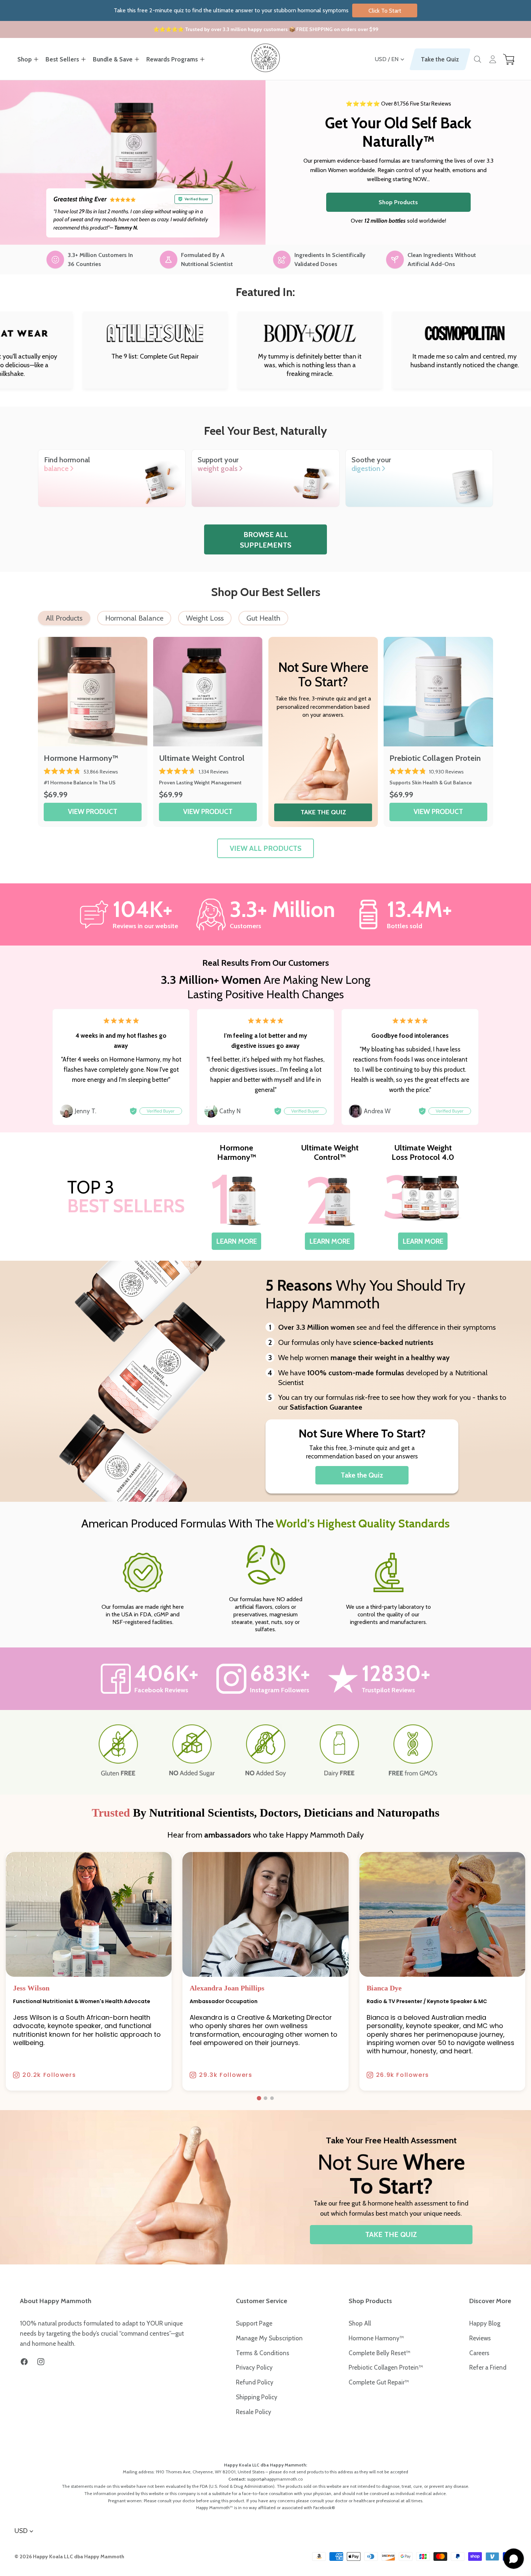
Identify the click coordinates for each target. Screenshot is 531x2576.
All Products (64, 618)
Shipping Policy (257, 2397)
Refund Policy (255, 2382)
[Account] (493, 59)
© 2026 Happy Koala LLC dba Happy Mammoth (69, 2556)
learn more (237, 1241)
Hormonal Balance (134, 618)
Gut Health (263, 618)
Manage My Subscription (269, 2338)
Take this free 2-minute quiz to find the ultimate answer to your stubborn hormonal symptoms (258, 10)
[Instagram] (41, 2362)
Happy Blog (485, 2323)
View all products (266, 848)
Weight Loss (205, 618)
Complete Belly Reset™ (379, 2353)
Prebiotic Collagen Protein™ (386, 2367)
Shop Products (398, 202)
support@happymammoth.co (275, 2479)
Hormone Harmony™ (376, 2338)
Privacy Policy (254, 2367)
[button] (259, 2098)
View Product (93, 811)
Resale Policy (254, 2412)
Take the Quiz (440, 59)
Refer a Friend (488, 2367)
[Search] (478, 59)
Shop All (360, 2323)
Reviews (480, 2338)
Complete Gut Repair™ (379, 2382)
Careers (479, 2353)
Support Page (254, 2323)
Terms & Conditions (263, 2353)
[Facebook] (24, 2362)
